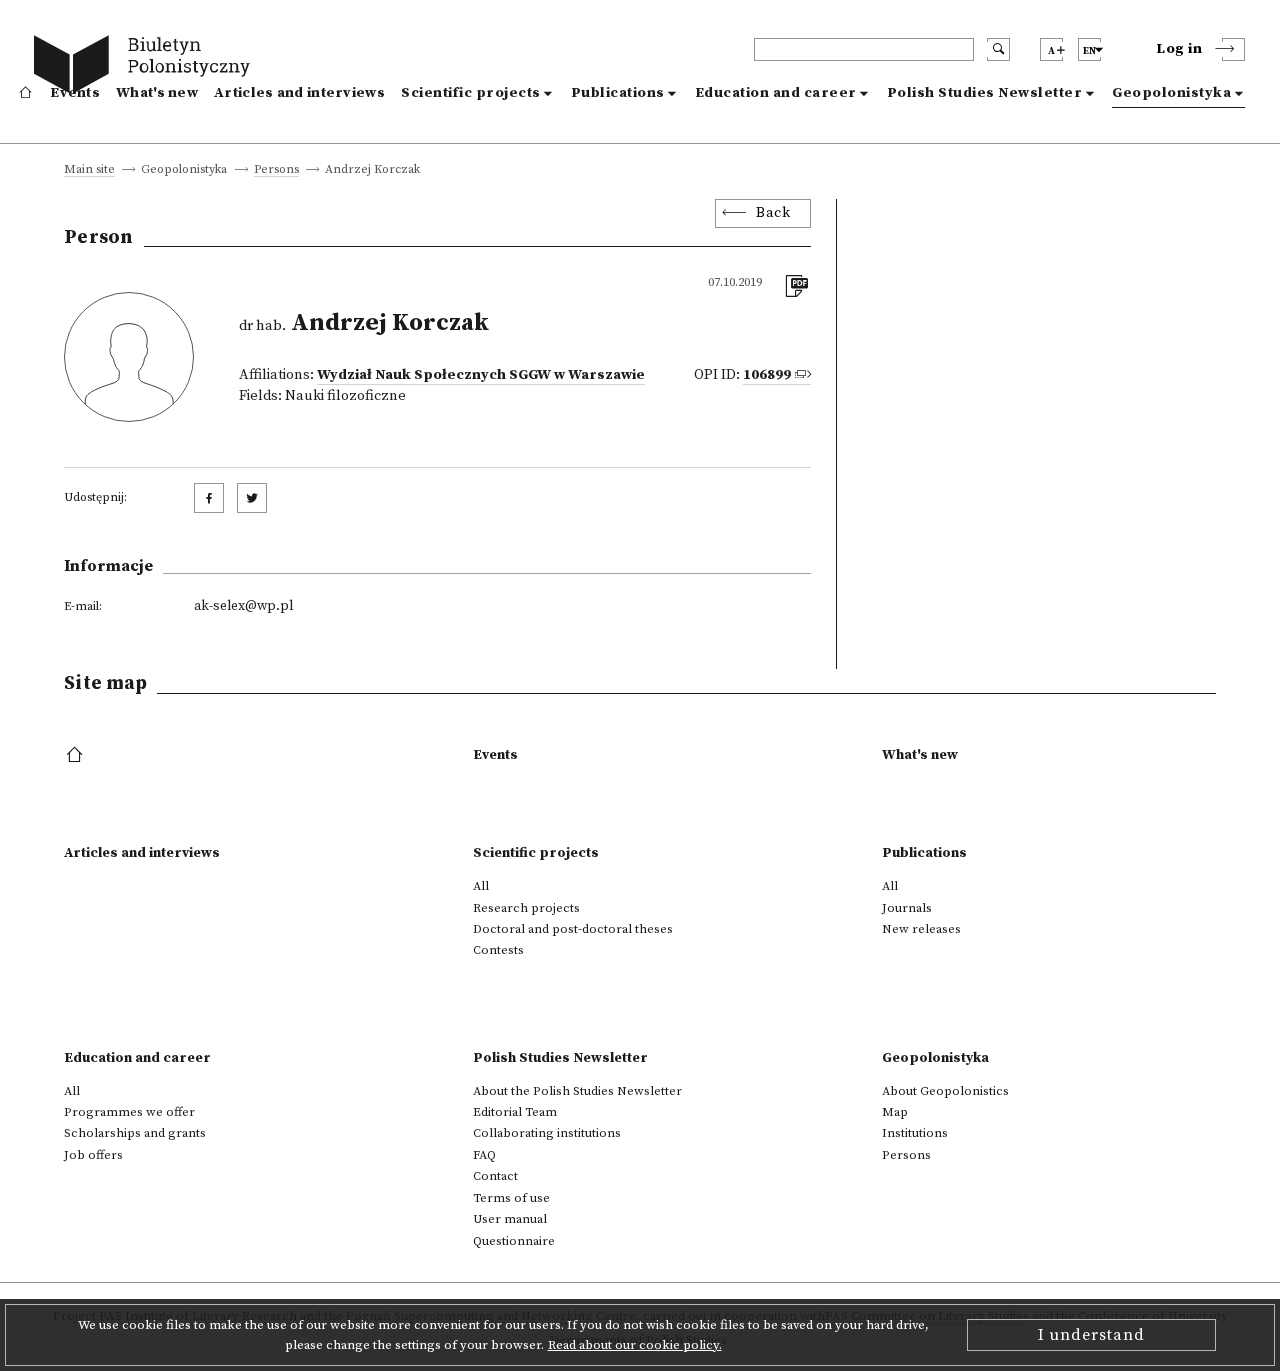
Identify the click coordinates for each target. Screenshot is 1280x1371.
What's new (157, 93)
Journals (907, 908)
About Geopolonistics (945, 1091)
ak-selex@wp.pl (243, 606)
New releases (921, 929)
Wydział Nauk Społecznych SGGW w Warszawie (481, 375)
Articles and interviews (299, 93)
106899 (767, 375)
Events (75, 93)
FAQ (484, 1155)
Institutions (915, 1133)
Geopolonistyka (1171, 93)
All (481, 886)
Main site (89, 170)
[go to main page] (146, 67)
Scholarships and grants (135, 1133)
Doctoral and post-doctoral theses (573, 929)
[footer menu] (76, 756)
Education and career (776, 93)
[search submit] (998, 49)
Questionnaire (514, 1241)
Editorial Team (515, 1112)
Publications (618, 93)
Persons (276, 170)
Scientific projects (471, 93)
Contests (498, 950)
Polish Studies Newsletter (985, 93)
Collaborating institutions (547, 1133)
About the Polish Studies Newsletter (577, 1091)
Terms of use (511, 1198)
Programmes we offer (129, 1112)
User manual (510, 1219)
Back (773, 213)
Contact (495, 1176)
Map (895, 1112)
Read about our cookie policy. (635, 1345)
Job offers (93, 1155)
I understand (1091, 1335)
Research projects (526, 908)
